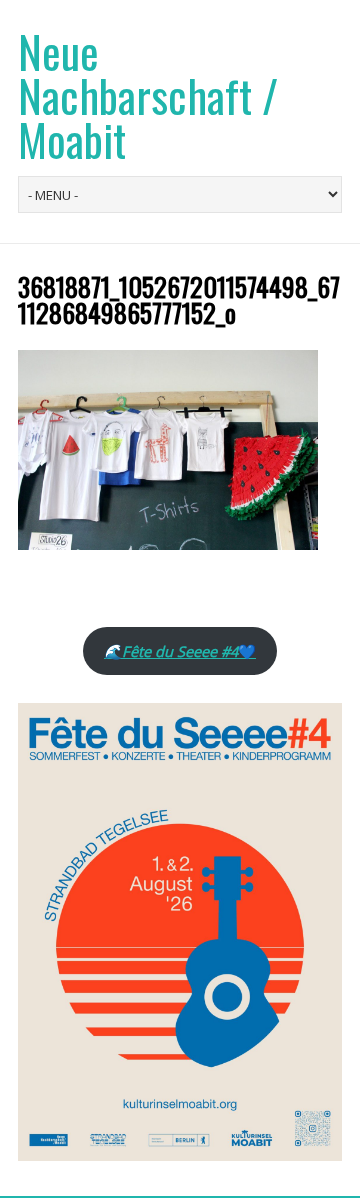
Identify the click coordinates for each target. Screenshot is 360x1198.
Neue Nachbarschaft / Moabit (148, 95)
